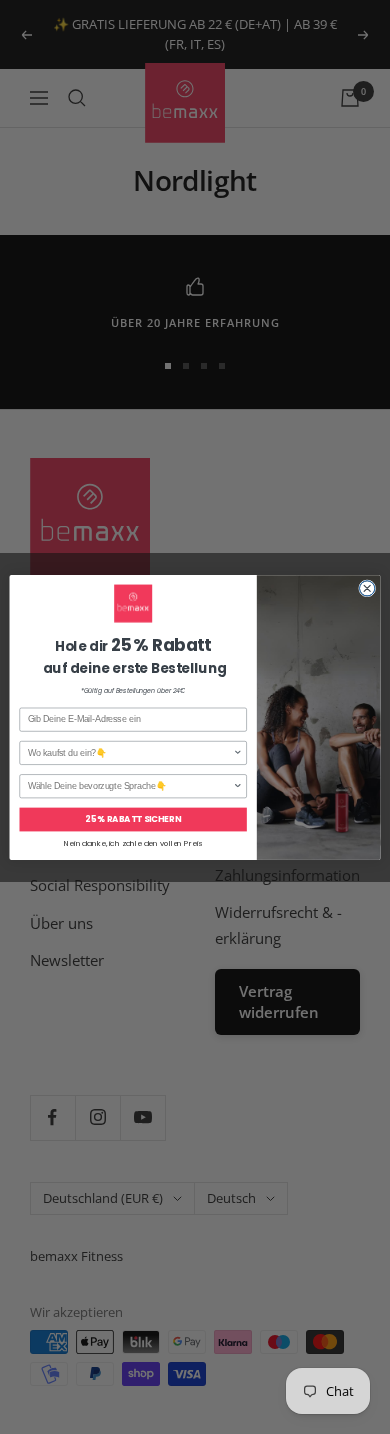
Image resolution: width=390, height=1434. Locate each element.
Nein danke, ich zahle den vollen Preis (133, 842)
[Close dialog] (367, 587)
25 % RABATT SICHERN (133, 819)
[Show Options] (238, 752)
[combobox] (130, 752)
